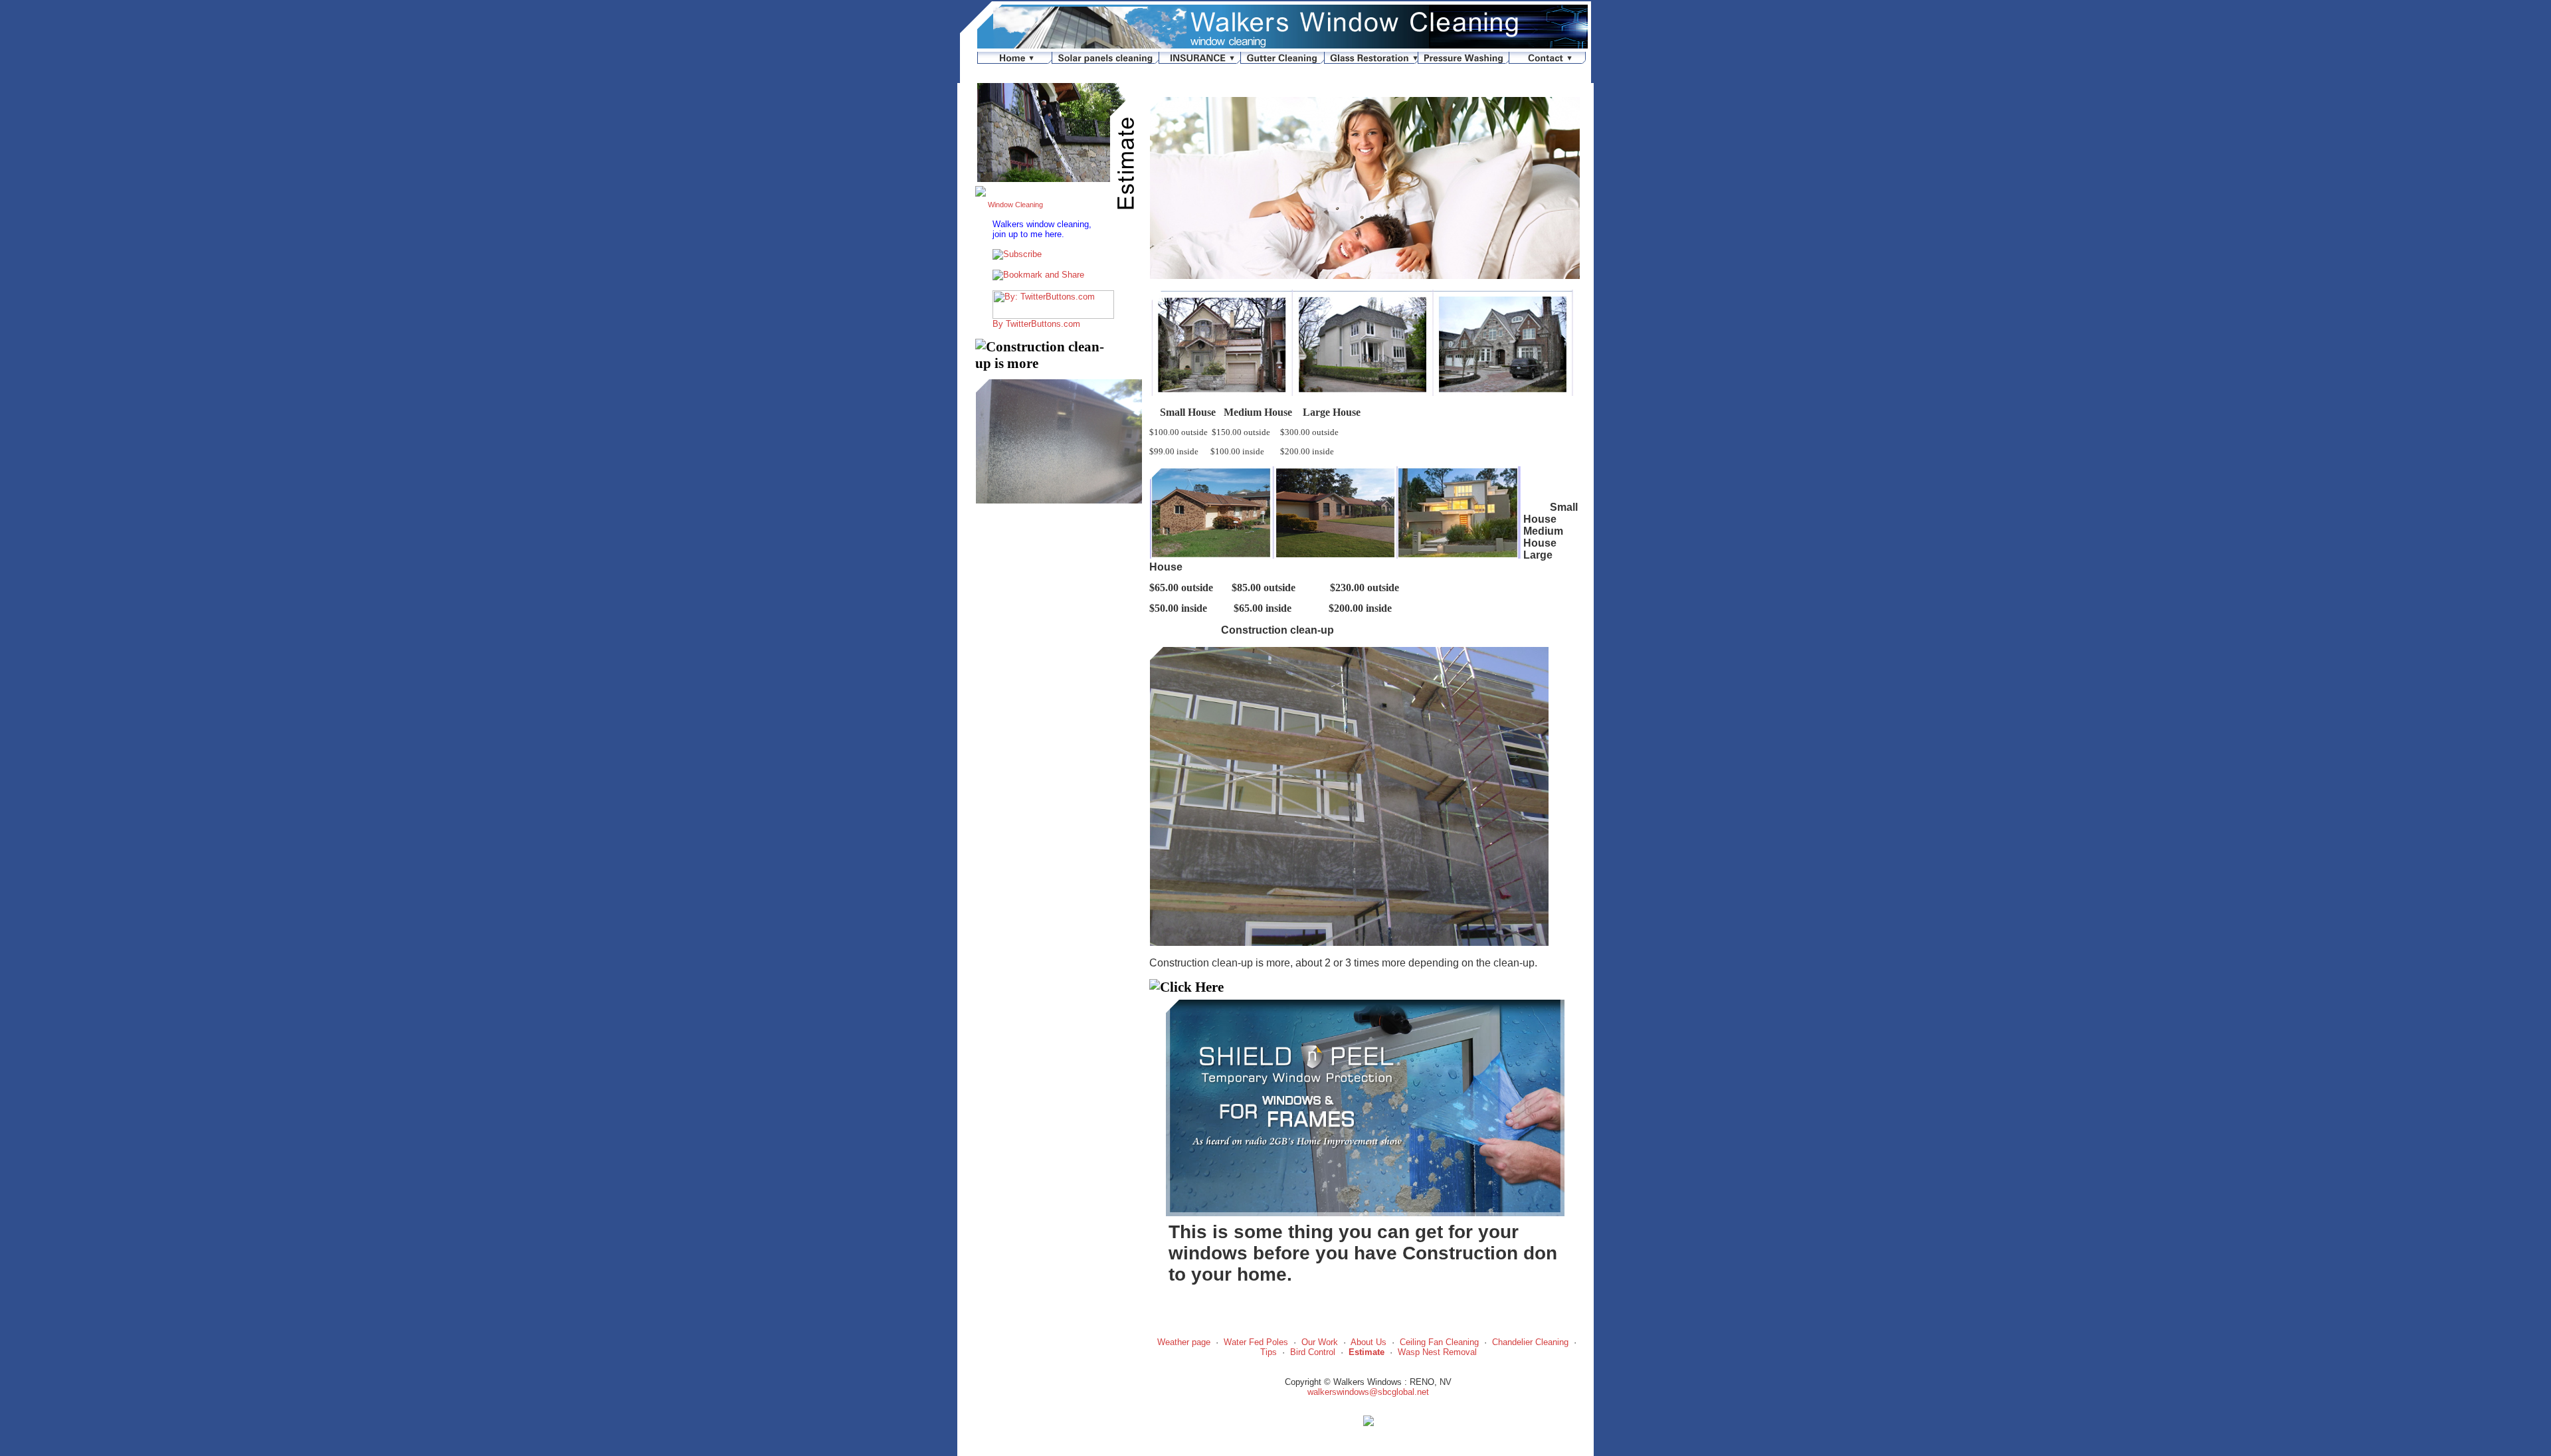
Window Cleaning (1015, 205)
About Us (1369, 1342)
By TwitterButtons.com (1036, 324)
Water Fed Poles (1256, 1342)
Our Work (1320, 1342)
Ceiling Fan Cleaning (1439, 1342)
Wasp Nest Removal (1437, 1352)
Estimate (1367, 1352)
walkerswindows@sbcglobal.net (1368, 1392)
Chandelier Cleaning (1530, 1342)
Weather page (1184, 1342)
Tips (1269, 1352)
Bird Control (1313, 1352)
